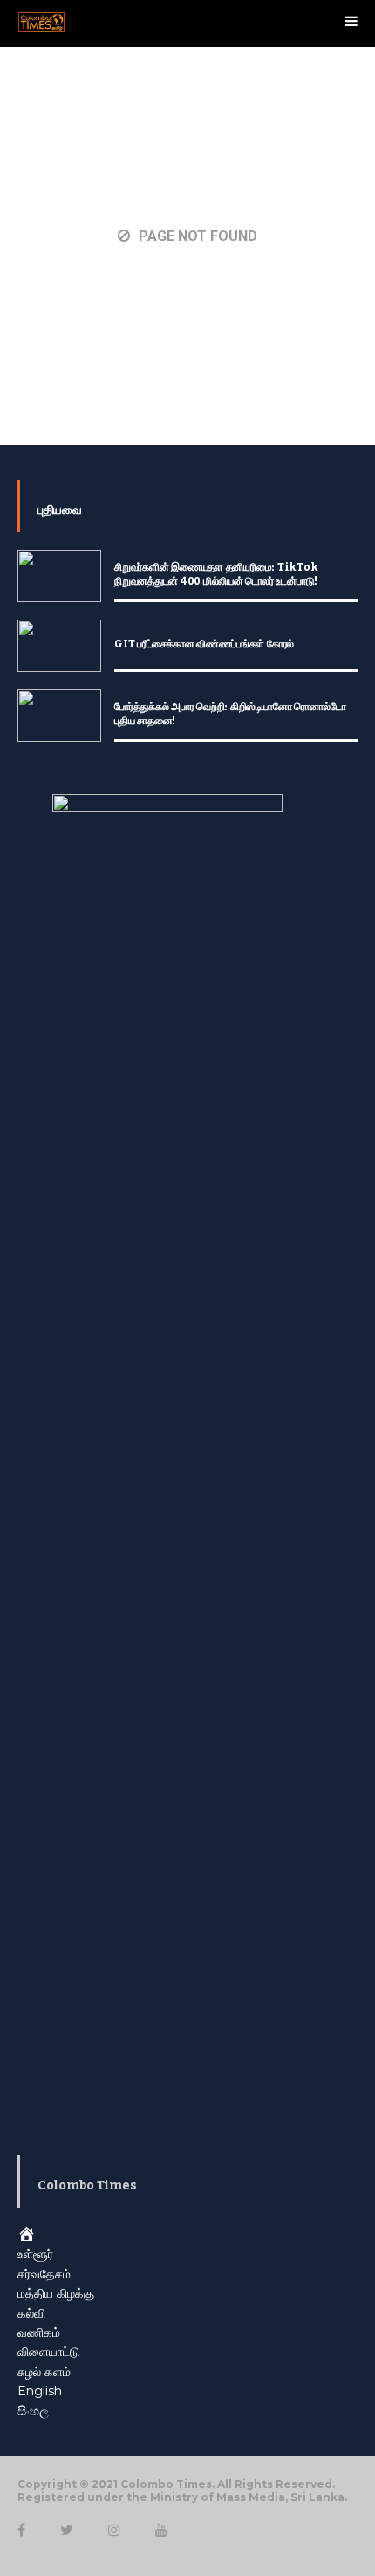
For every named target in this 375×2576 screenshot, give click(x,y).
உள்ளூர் (35, 2254)
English (40, 2391)
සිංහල (33, 2411)
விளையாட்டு (48, 2352)
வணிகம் (39, 2333)
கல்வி (31, 2313)
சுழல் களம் (44, 2372)
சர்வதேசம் (44, 2274)
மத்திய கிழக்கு (56, 2293)
